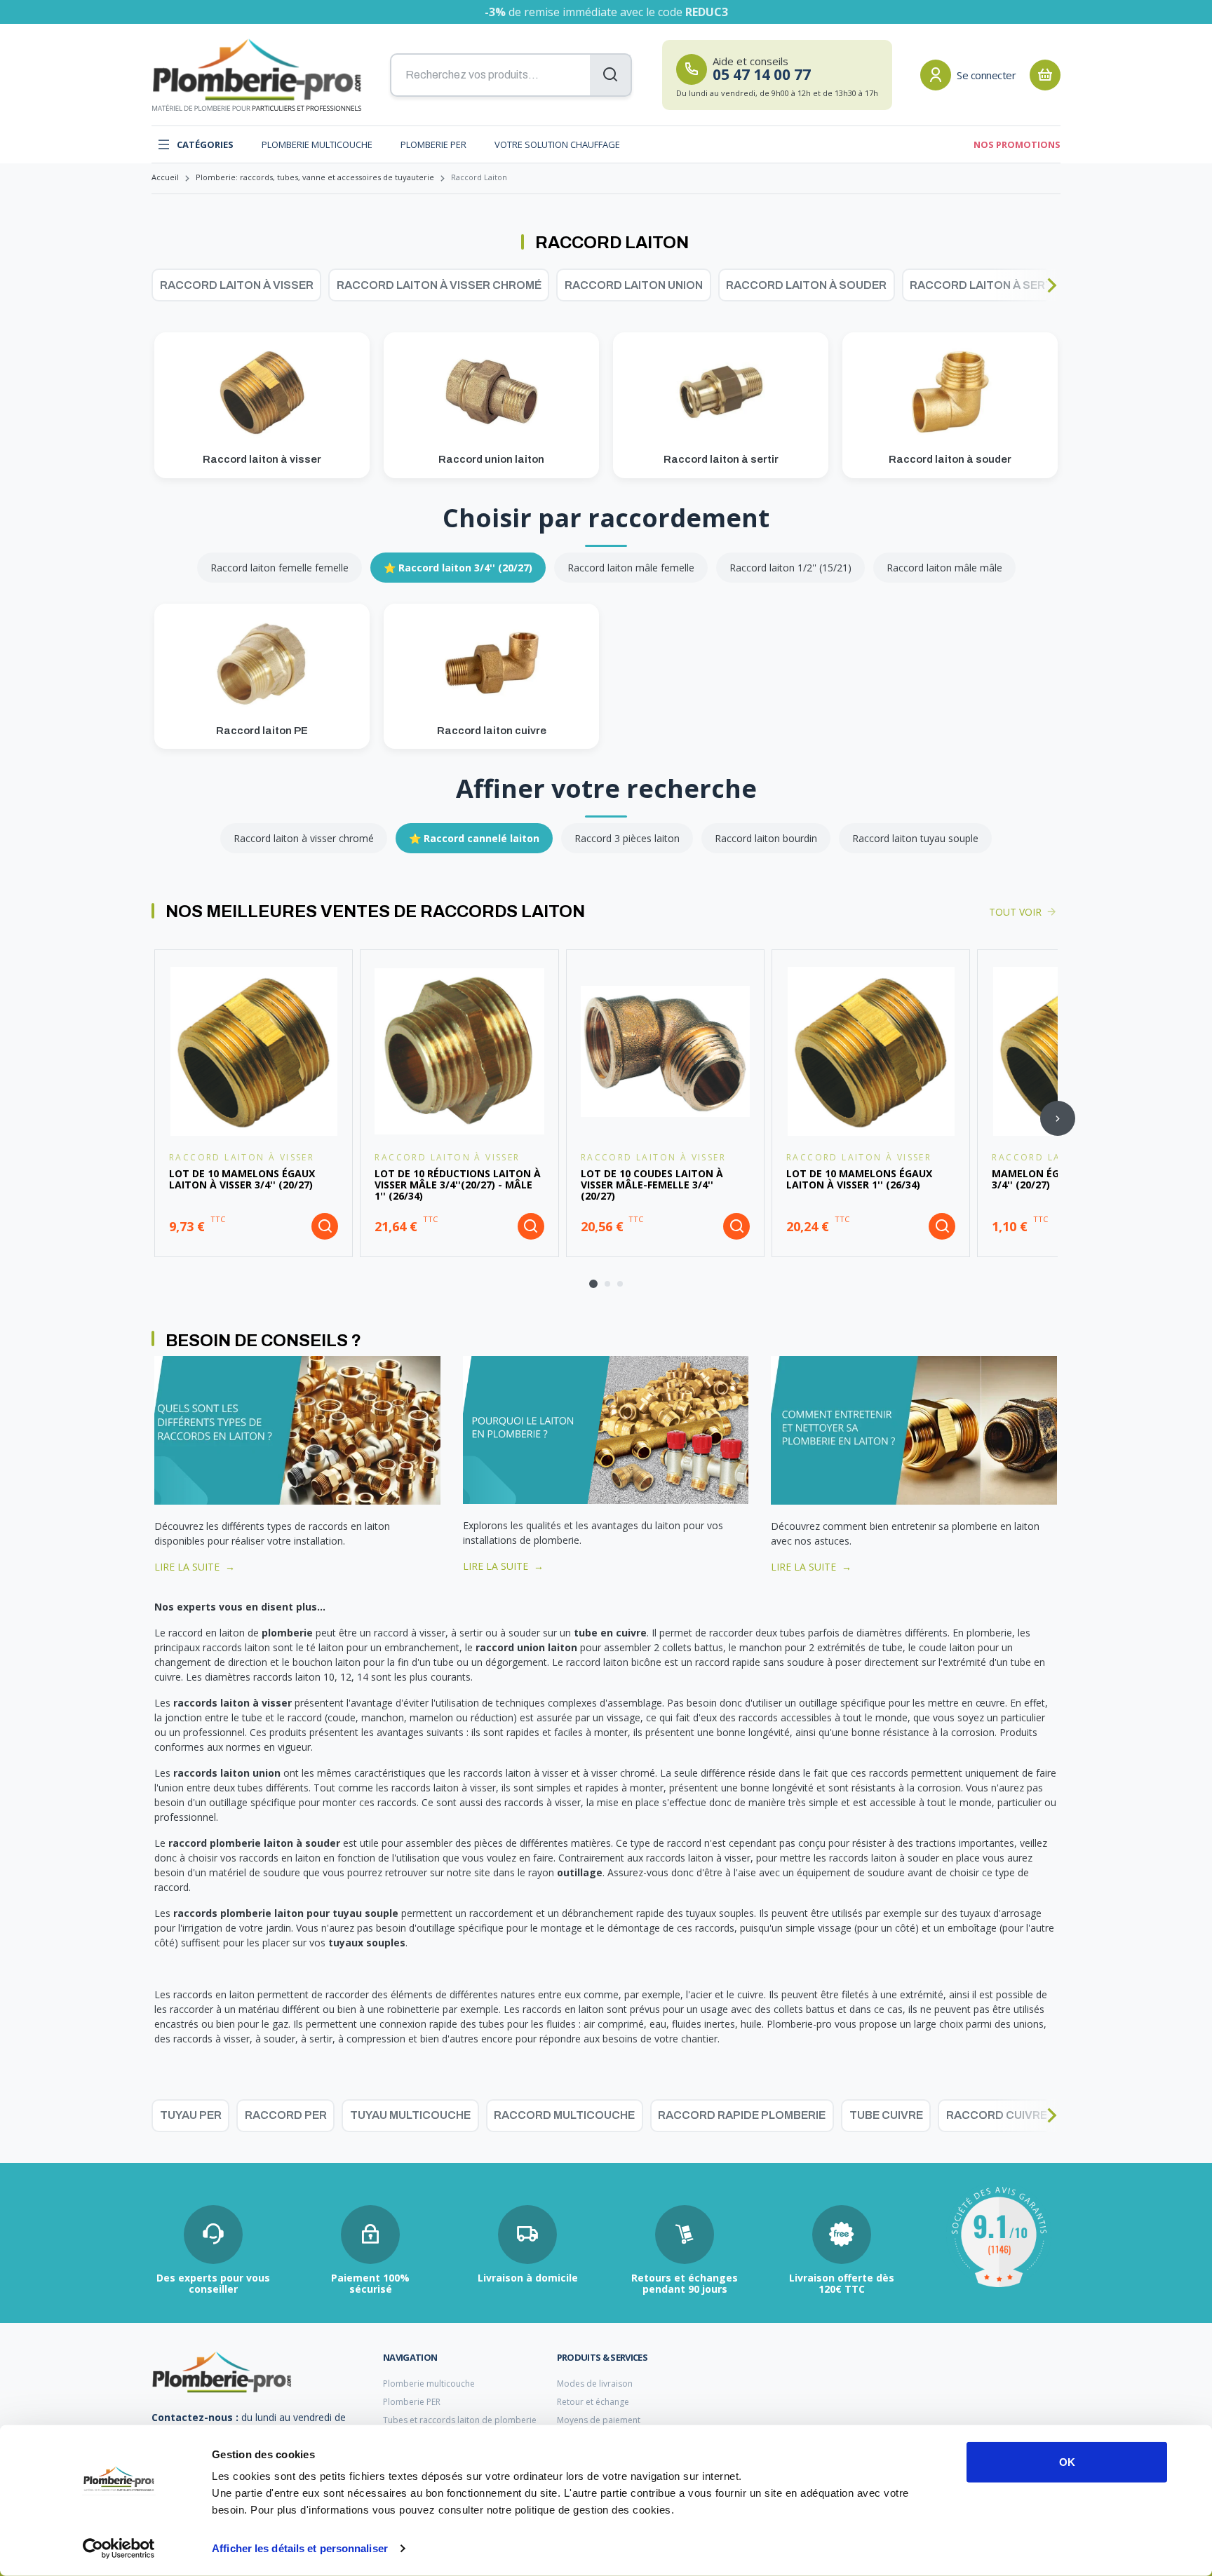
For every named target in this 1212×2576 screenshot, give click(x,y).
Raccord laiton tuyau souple (915, 838)
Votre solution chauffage (557, 144)
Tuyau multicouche (410, 2115)
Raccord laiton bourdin (766, 838)
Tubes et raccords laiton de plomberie (460, 2420)
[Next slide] (1052, 285)
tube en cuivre (610, 1633)
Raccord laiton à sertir (987, 285)
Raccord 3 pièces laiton (627, 838)
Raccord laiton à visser (237, 285)
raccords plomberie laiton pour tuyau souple (286, 1913)
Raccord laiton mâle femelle (631, 568)
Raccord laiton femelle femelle (280, 568)
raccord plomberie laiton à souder (254, 1843)
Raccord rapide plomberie (742, 2115)
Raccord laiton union (634, 285)
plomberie (287, 1633)
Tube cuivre (886, 2115)
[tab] (593, 1284)
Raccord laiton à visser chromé (439, 285)
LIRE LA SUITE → (195, 1567)
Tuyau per (191, 2115)
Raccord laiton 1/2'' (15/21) (790, 568)
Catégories (205, 144)
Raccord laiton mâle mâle (944, 568)
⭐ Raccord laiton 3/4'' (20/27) (458, 568)
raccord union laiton (526, 1647)
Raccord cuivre (997, 2115)
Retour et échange (593, 2402)
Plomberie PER (433, 144)
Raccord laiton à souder (806, 285)
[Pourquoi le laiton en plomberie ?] (606, 1429)
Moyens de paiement (599, 2420)
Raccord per (286, 2115)
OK (1067, 2462)
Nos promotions (1017, 144)
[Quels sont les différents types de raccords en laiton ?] (297, 1429)
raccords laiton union (227, 1773)
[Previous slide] (161, 285)
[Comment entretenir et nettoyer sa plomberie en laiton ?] (914, 1429)
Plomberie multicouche (317, 144)
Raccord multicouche (564, 2115)
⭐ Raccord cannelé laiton (474, 838)
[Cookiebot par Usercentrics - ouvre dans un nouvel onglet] (119, 2549)
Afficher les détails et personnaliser (300, 2548)
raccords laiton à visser (233, 1703)
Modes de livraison (595, 2384)
